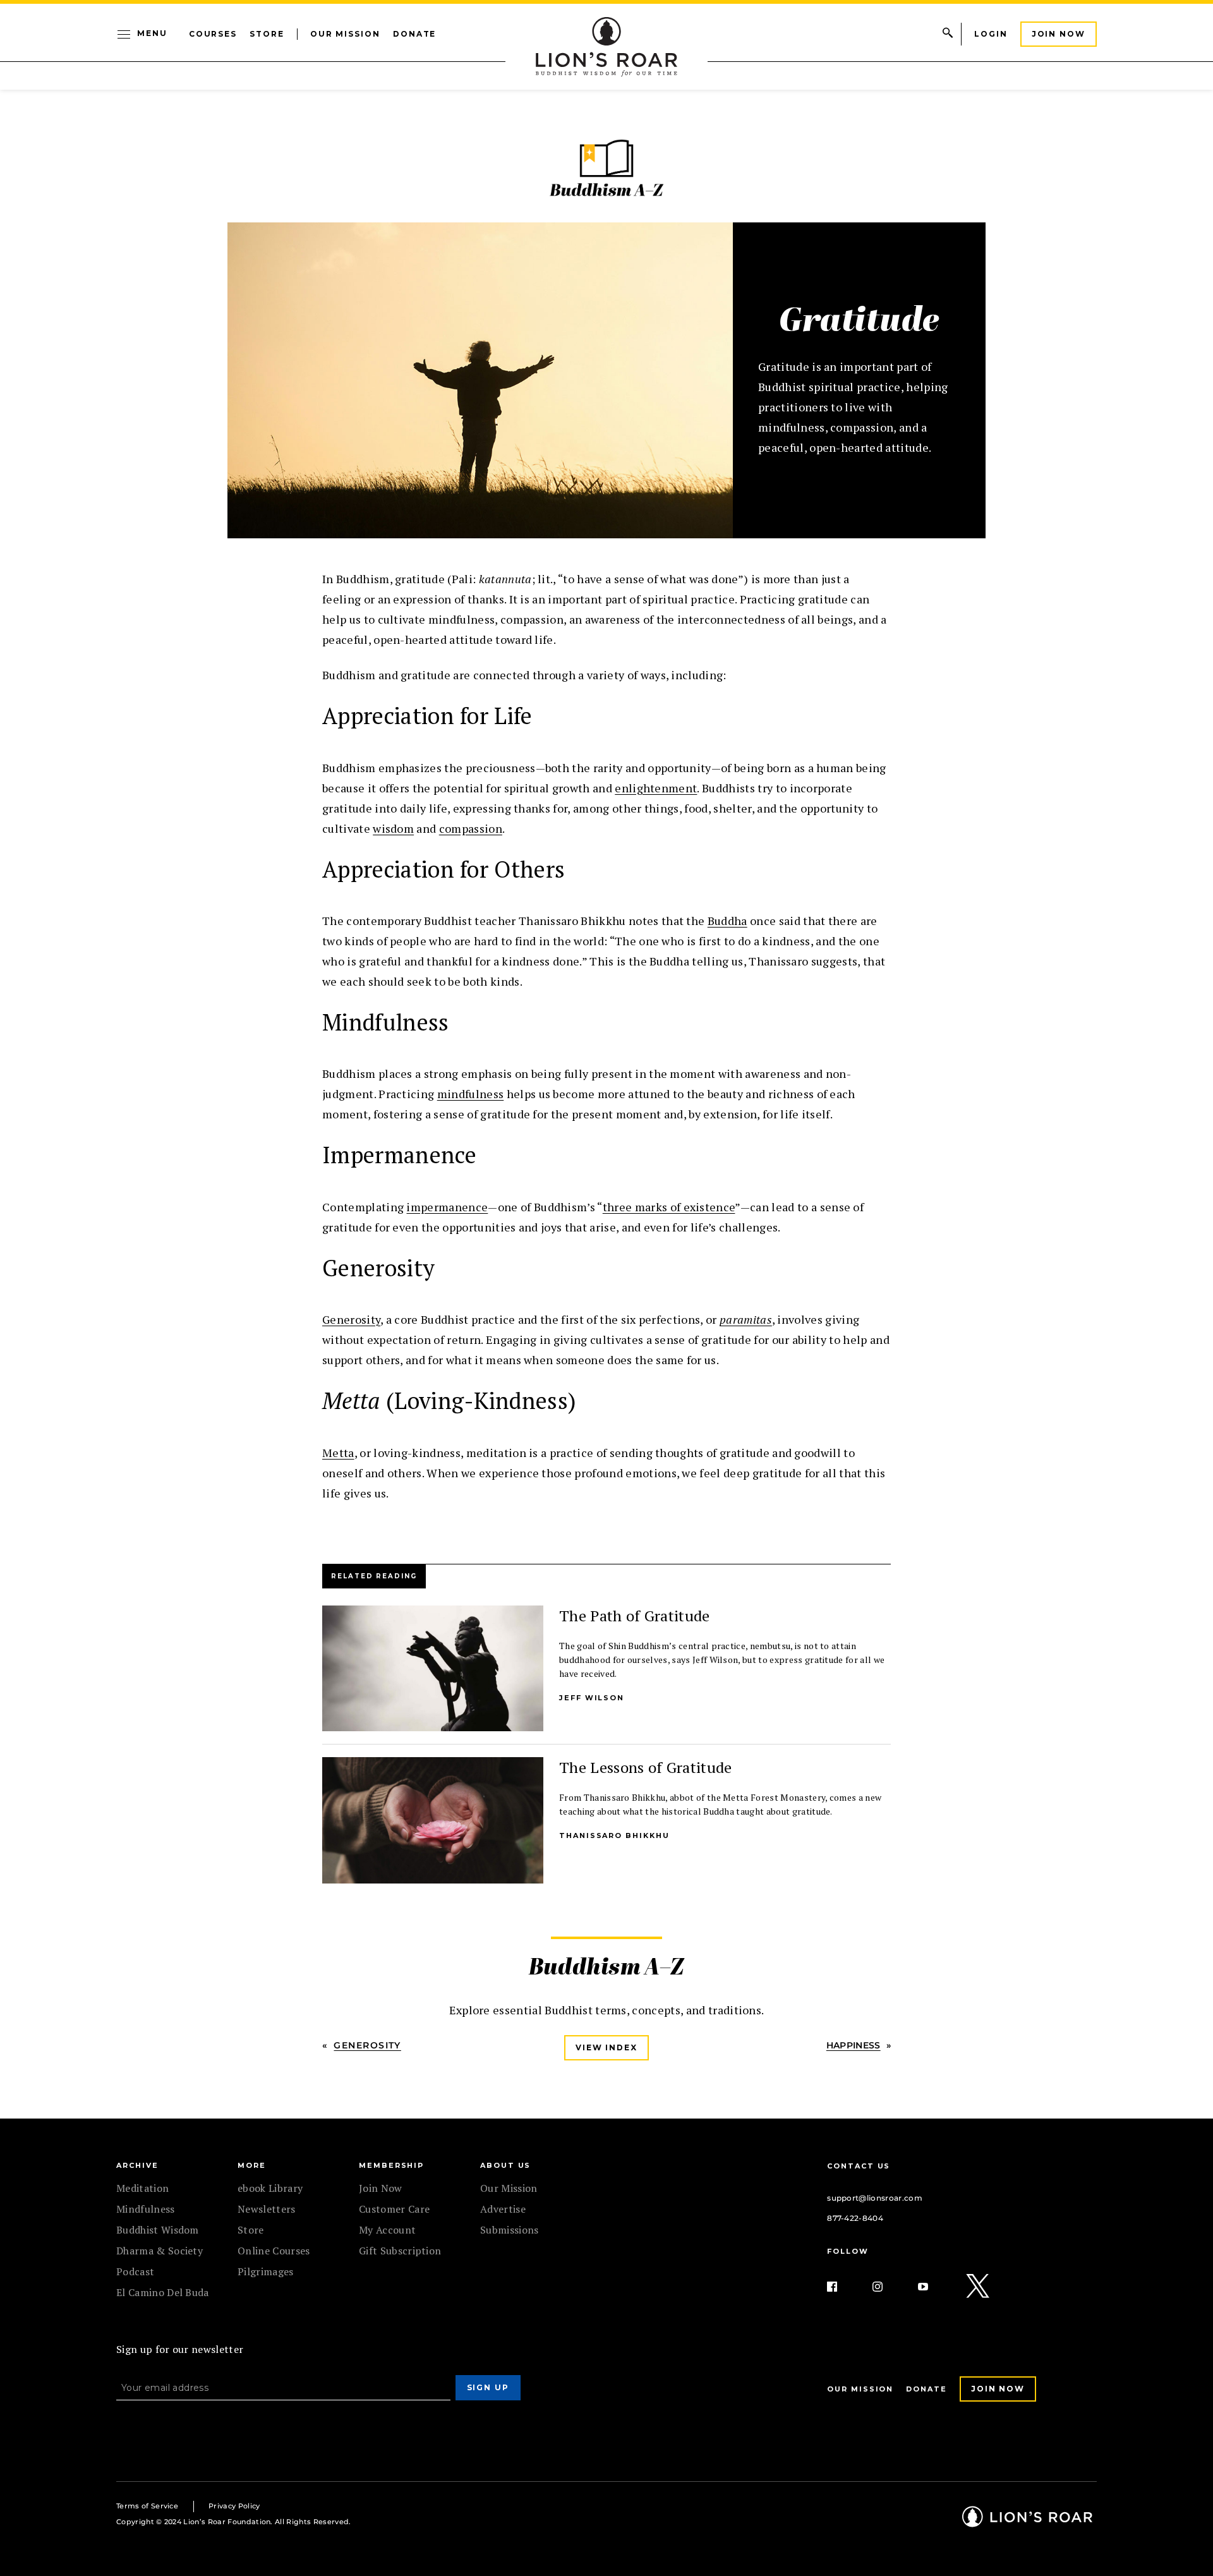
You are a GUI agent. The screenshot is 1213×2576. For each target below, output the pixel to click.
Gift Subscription (400, 2251)
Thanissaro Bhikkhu (614, 1835)
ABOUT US (505, 2165)
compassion (471, 828)
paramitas (746, 1319)
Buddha (727, 921)
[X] (979, 2287)
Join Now (1059, 34)
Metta (338, 1453)
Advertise (503, 2209)
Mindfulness (146, 2209)
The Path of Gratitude (635, 1616)
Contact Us (859, 2166)
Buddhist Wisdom (158, 2230)
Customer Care (394, 2209)
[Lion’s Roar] (1027, 2522)
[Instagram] (888, 2287)
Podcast (135, 2271)
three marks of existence (669, 1207)
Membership (391, 2165)
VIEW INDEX (606, 2047)
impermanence (447, 1207)
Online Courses (274, 2251)
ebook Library (270, 2188)
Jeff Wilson (592, 1698)
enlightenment (656, 788)
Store (267, 34)
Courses (213, 34)
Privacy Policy (234, 2506)
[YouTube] (933, 2287)
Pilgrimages (266, 2271)
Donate (415, 34)
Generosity (351, 1319)
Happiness (854, 2045)
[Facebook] (842, 2287)
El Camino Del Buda (163, 2292)
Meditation (142, 2188)
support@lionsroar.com (875, 2198)
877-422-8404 (855, 2218)
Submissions (510, 2230)
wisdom (393, 828)
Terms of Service (147, 2506)
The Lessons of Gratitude (646, 1767)
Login (991, 34)
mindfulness (471, 1094)
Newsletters (267, 2209)
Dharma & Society (160, 2251)
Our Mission (345, 34)
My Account (387, 2230)
